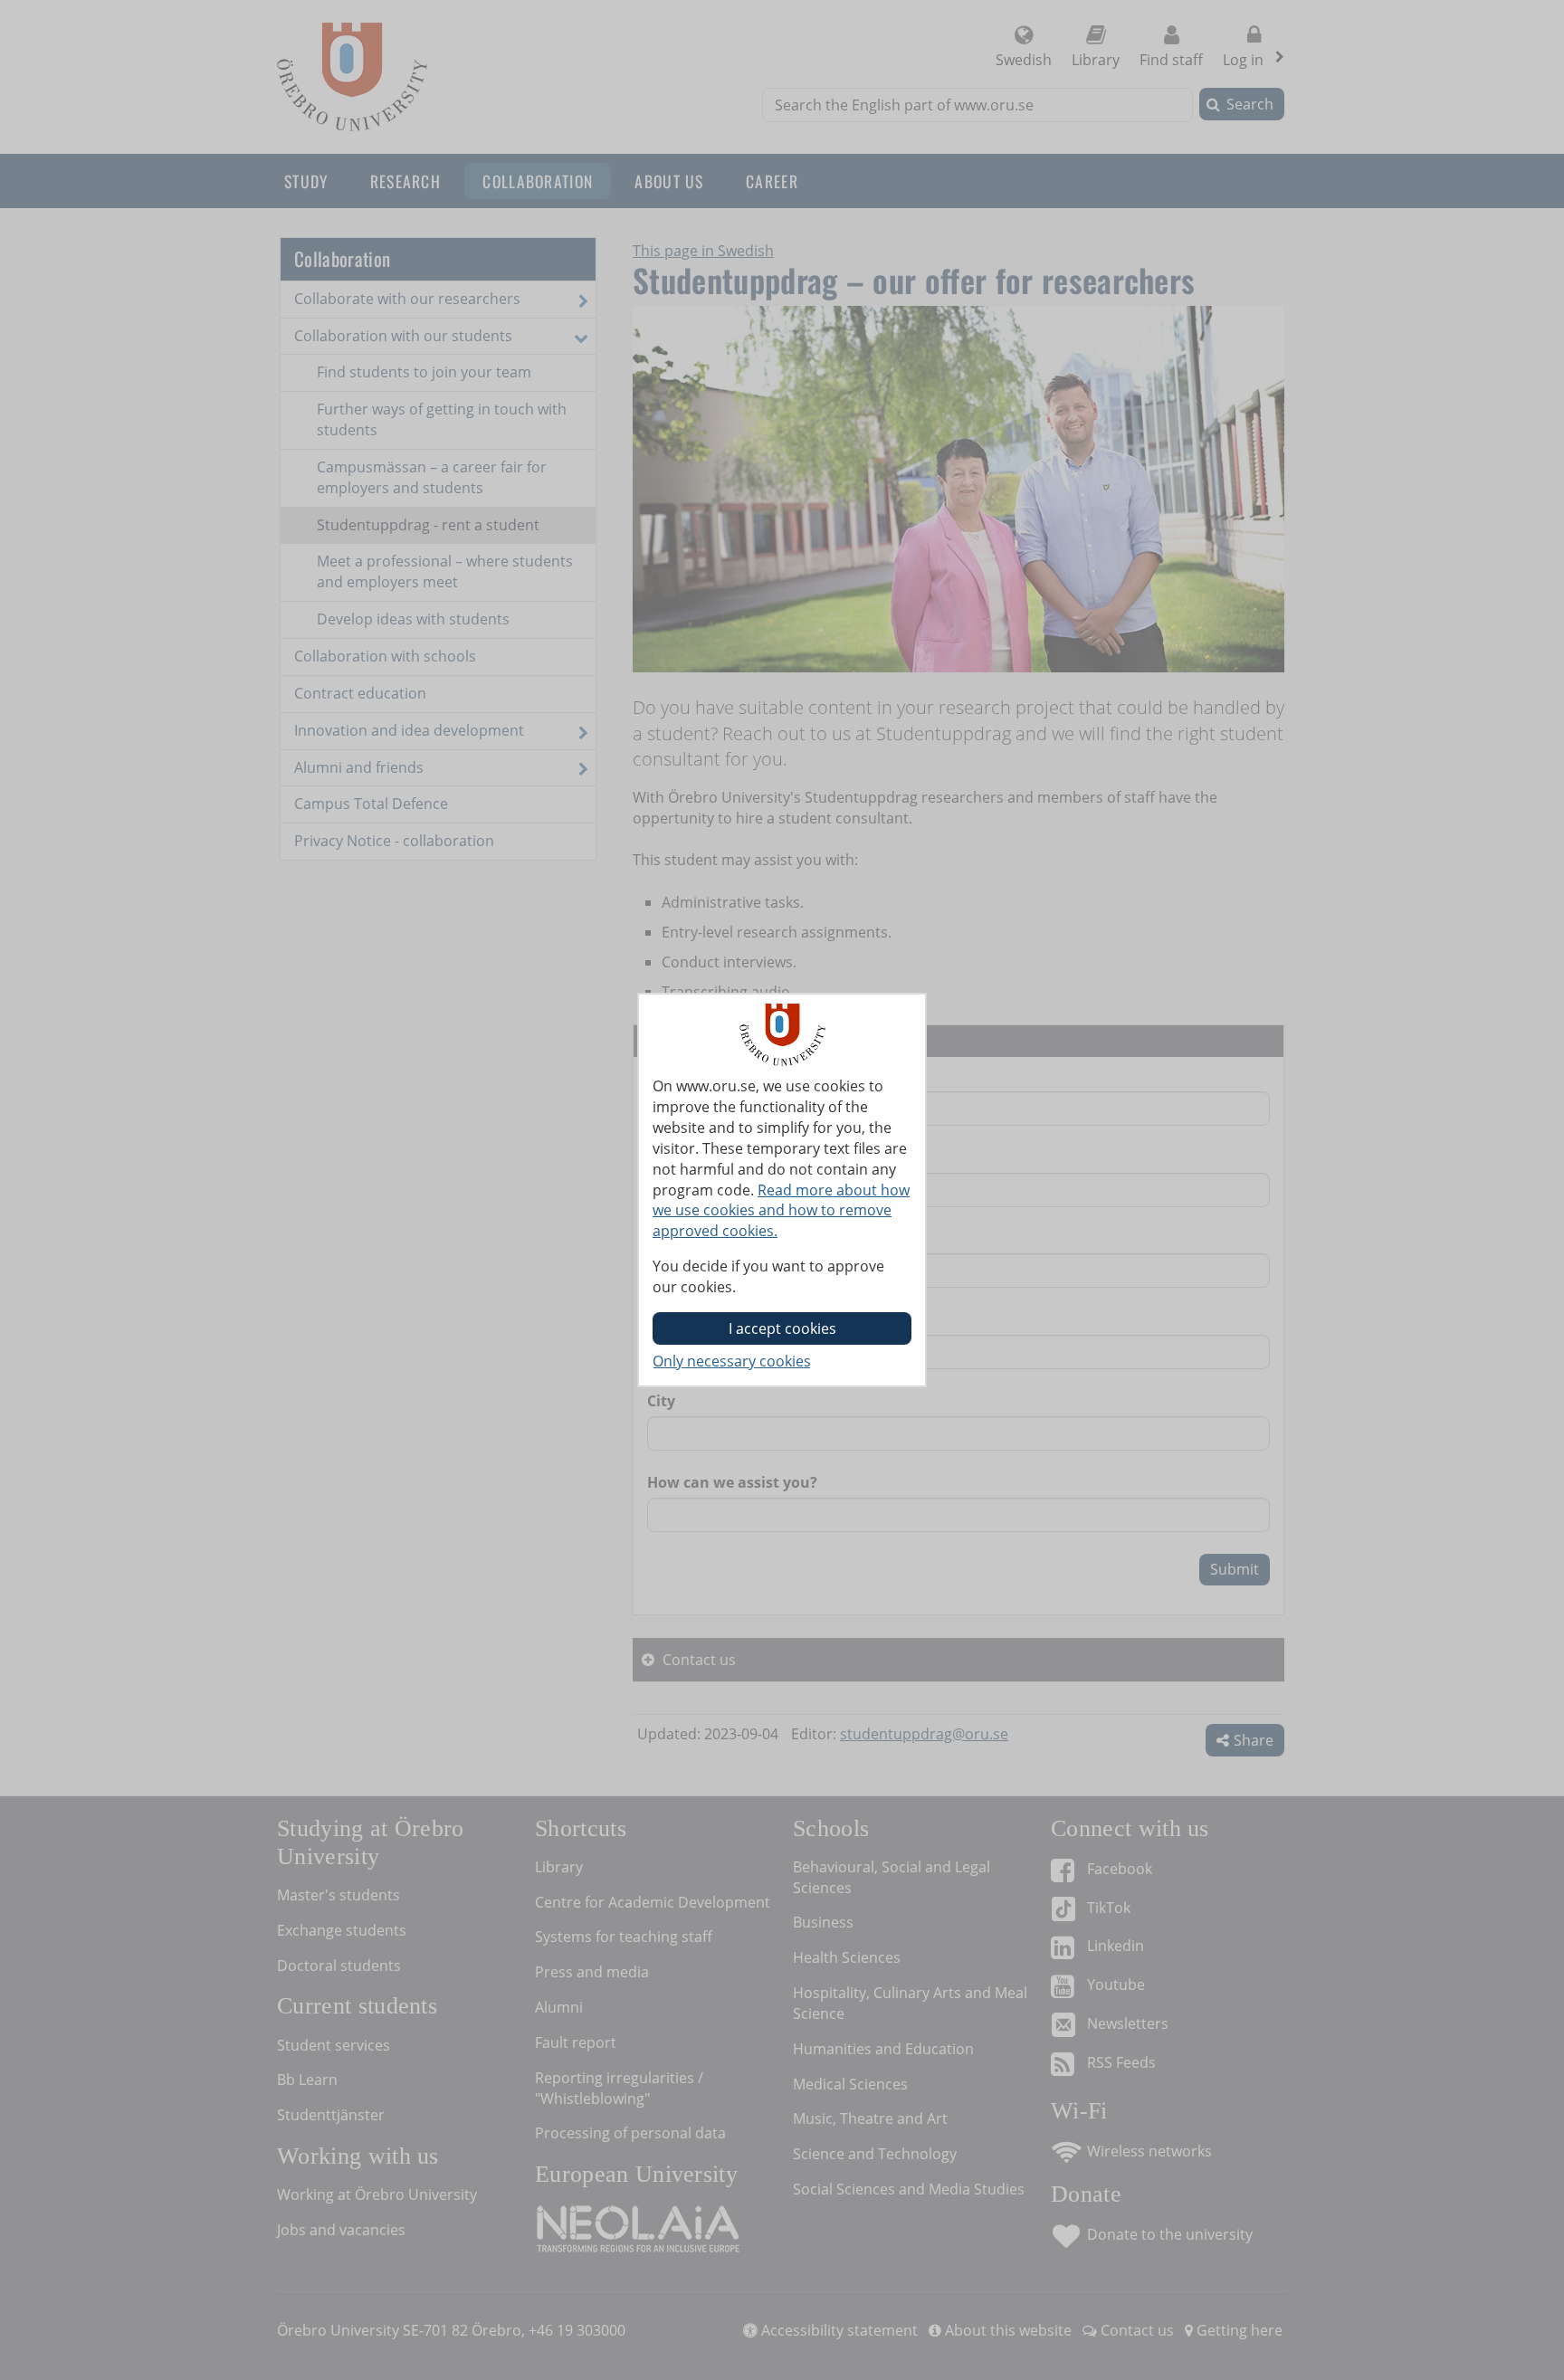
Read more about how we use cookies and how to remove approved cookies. (781, 1211)
